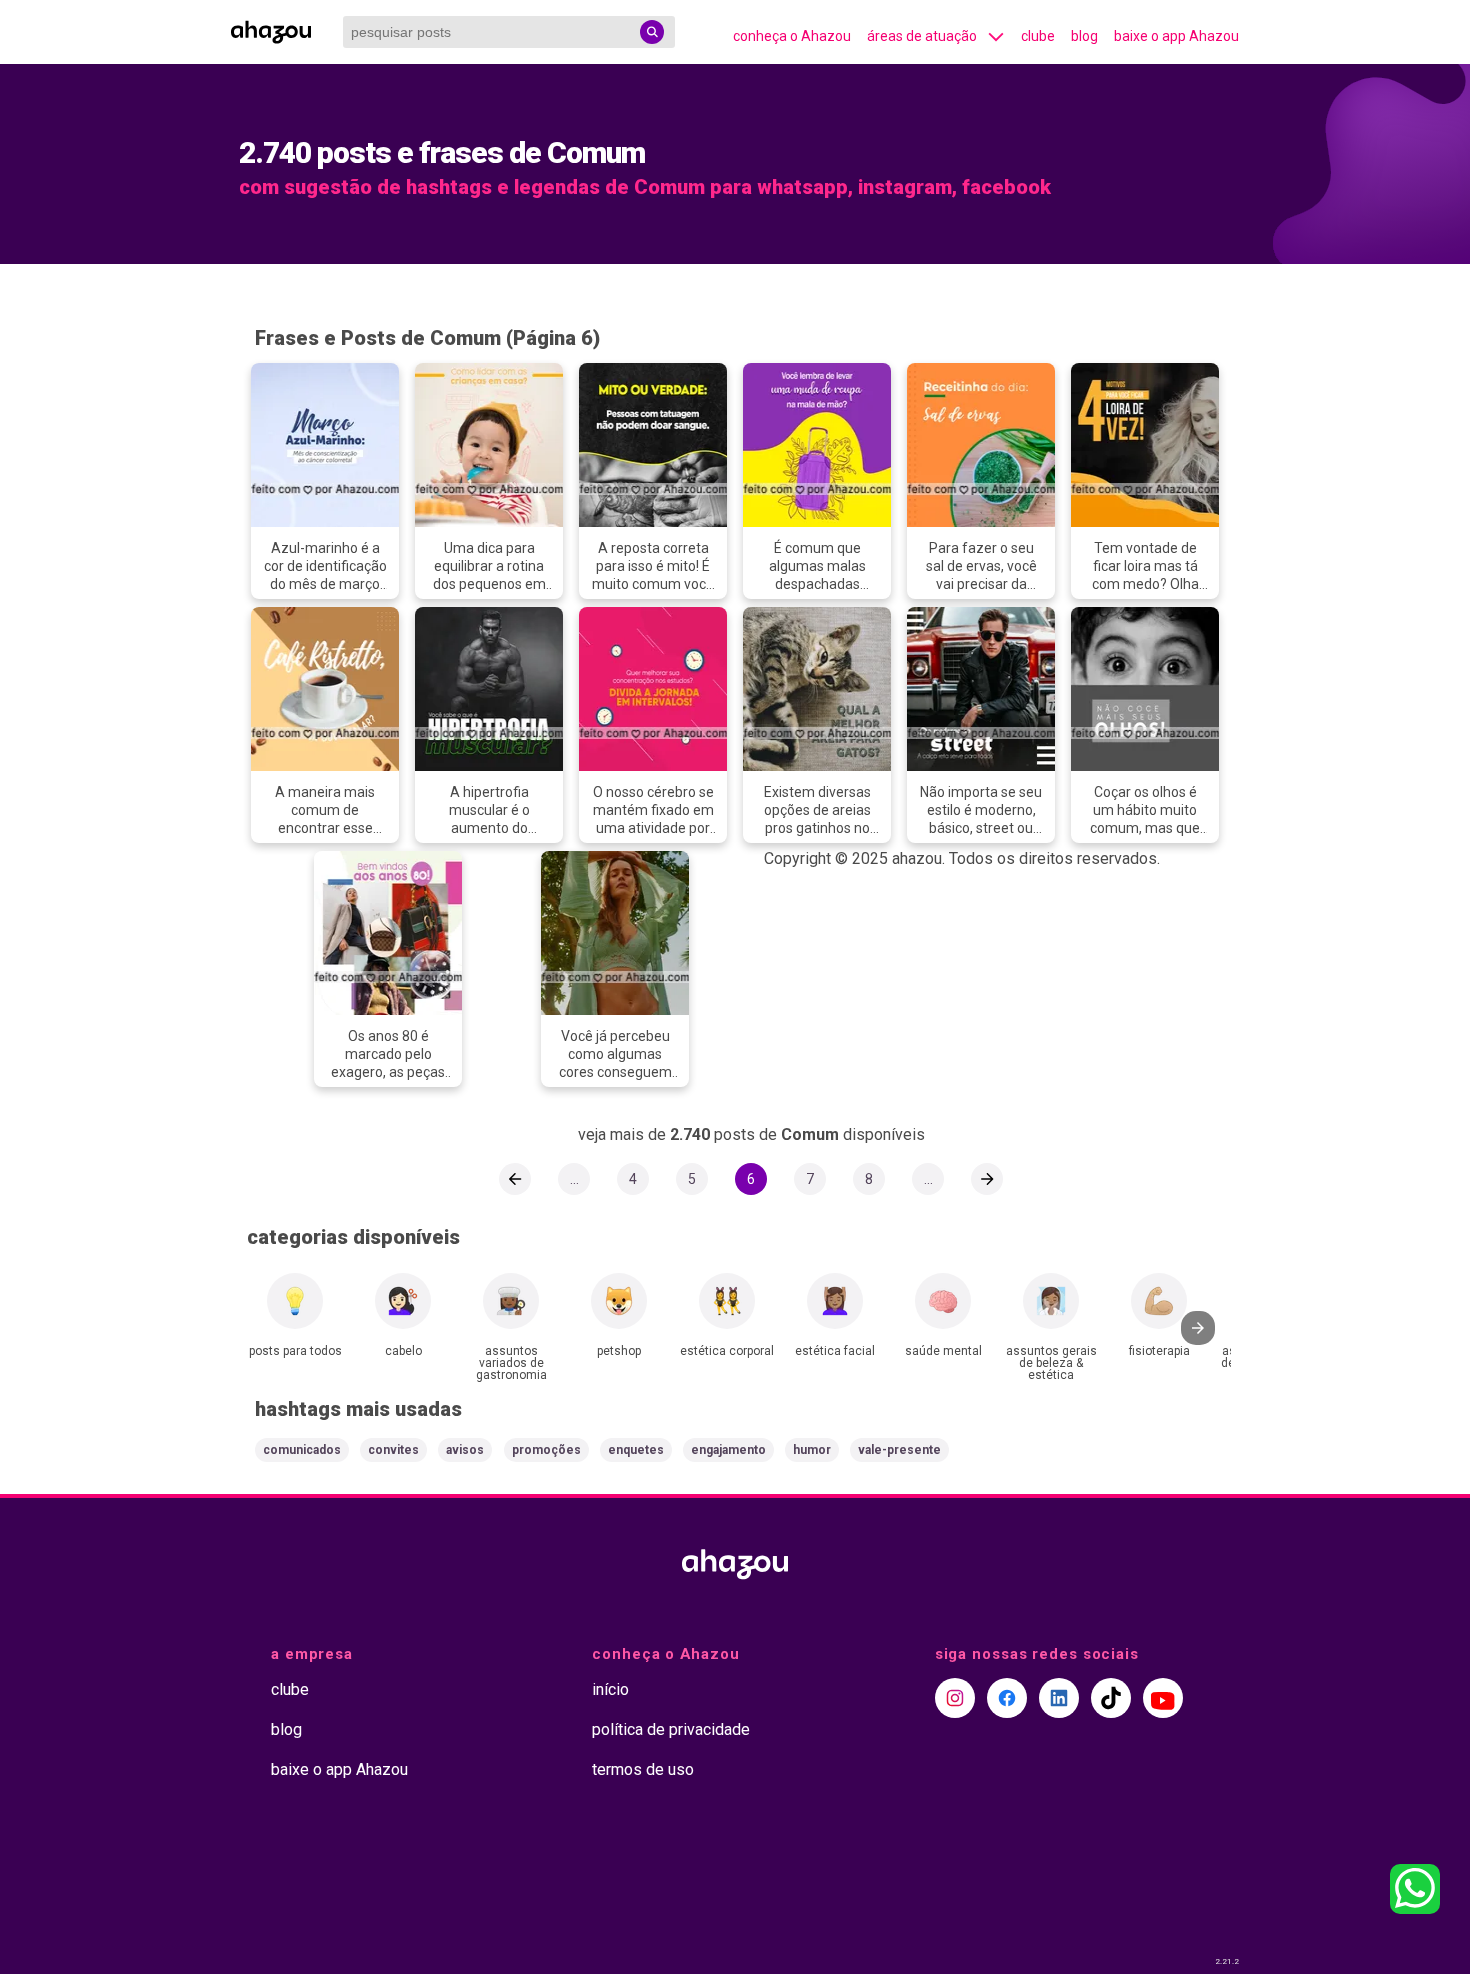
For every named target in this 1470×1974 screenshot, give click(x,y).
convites (393, 1450)
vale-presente (899, 1450)
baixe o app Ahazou (1176, 36)
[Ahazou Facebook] (1007, 1698)
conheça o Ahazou (792, 36)
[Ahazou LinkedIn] (1059, 1698)
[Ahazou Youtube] (1163, 1698)
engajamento (728, 1450)
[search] (652, 32)
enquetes (636, 1450)
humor (812, 1450)
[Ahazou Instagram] (955, 1698)
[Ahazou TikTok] (1111, 1698)
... (574, 1179)
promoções (546, 1450)
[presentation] (1198, 1328)
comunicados (302, 1450)
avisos (465, 1450)
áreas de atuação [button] (922, 36)
